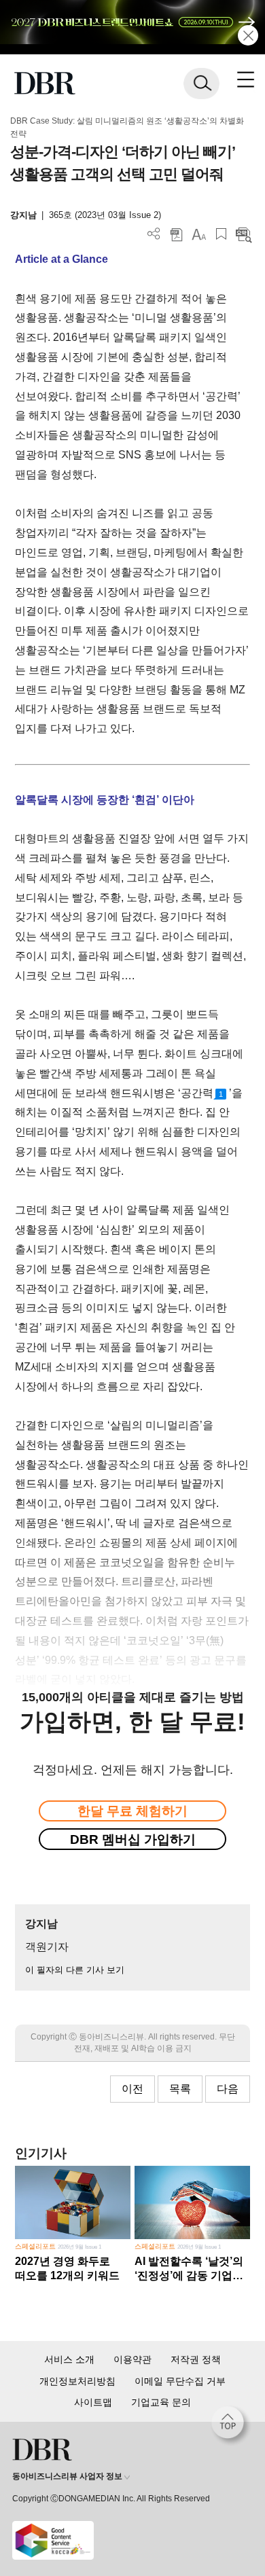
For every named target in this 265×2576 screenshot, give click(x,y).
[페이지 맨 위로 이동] (231, 2426)
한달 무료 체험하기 (132, 1811)
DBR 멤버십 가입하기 (133, 1839)
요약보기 (244, 234)
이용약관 (132, 2359)
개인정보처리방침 (77, 2381)
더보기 (154, 234)
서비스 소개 (69, 2359)
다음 (228, 2089)
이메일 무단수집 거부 (180, 2381)
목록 (180, 2089)
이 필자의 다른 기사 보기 (75, 1970)
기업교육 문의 (161, 2402)
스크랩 (221, 234)
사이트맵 (93, 2402)
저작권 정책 (196, 2359)
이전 (132, 2089)
